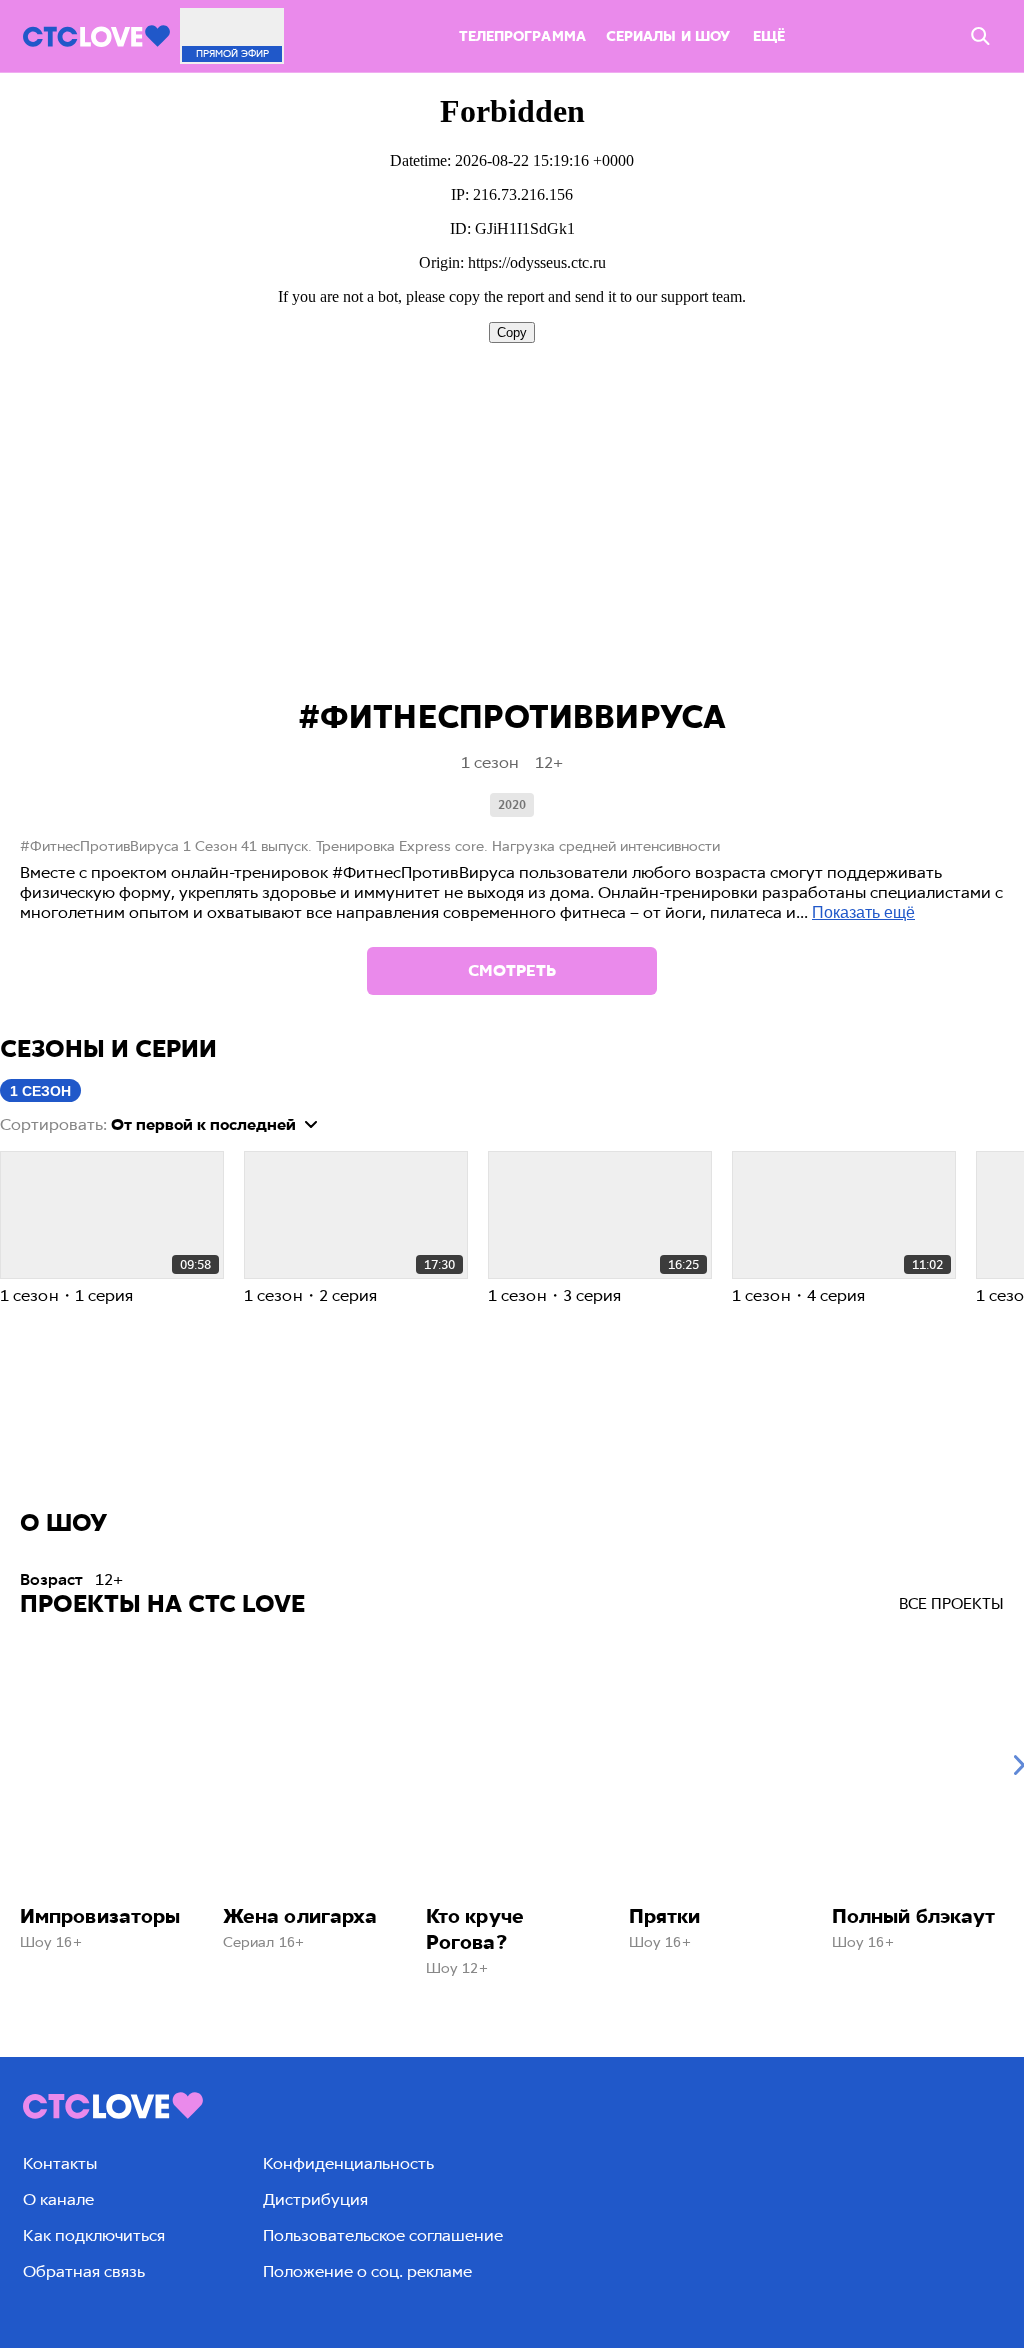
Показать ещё (863, 912)
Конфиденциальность (348, 2163)
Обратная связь (84, 2271)
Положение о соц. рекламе (367, 2271)
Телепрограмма (522, 36)
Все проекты (951, 1604)
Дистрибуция (315, 2199)
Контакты (60, 2163)
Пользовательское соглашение (383, 2235)
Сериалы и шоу (668, 36)
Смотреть (512, 970)
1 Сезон (40, 1091)
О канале (58, 2199)
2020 (512, 805)
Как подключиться (94, 2235)
